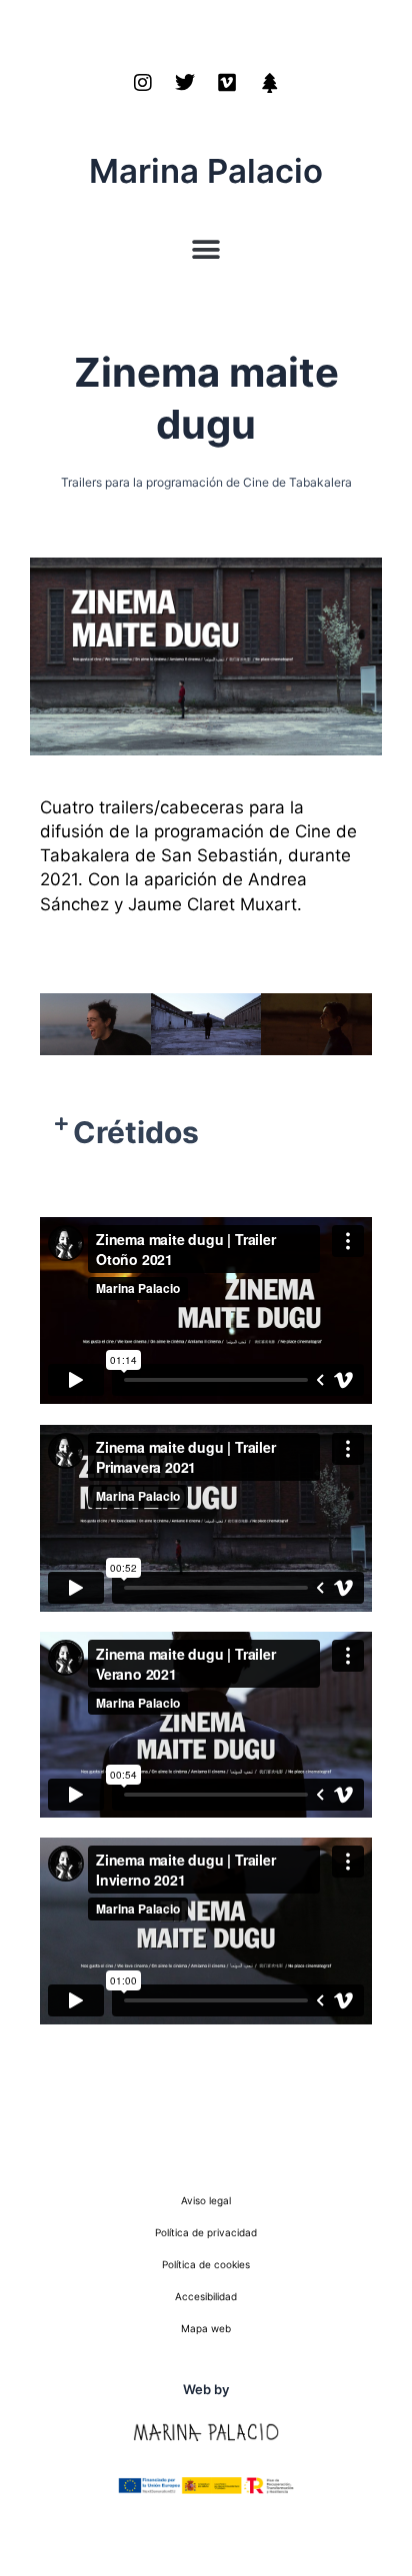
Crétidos (136, 1132)
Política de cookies (206, 2264)
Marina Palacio (206, 171)
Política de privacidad (206, 2232)
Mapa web (206, 2328)
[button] (206, 250)
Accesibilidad (206, 2296)
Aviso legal (206, 2200)
